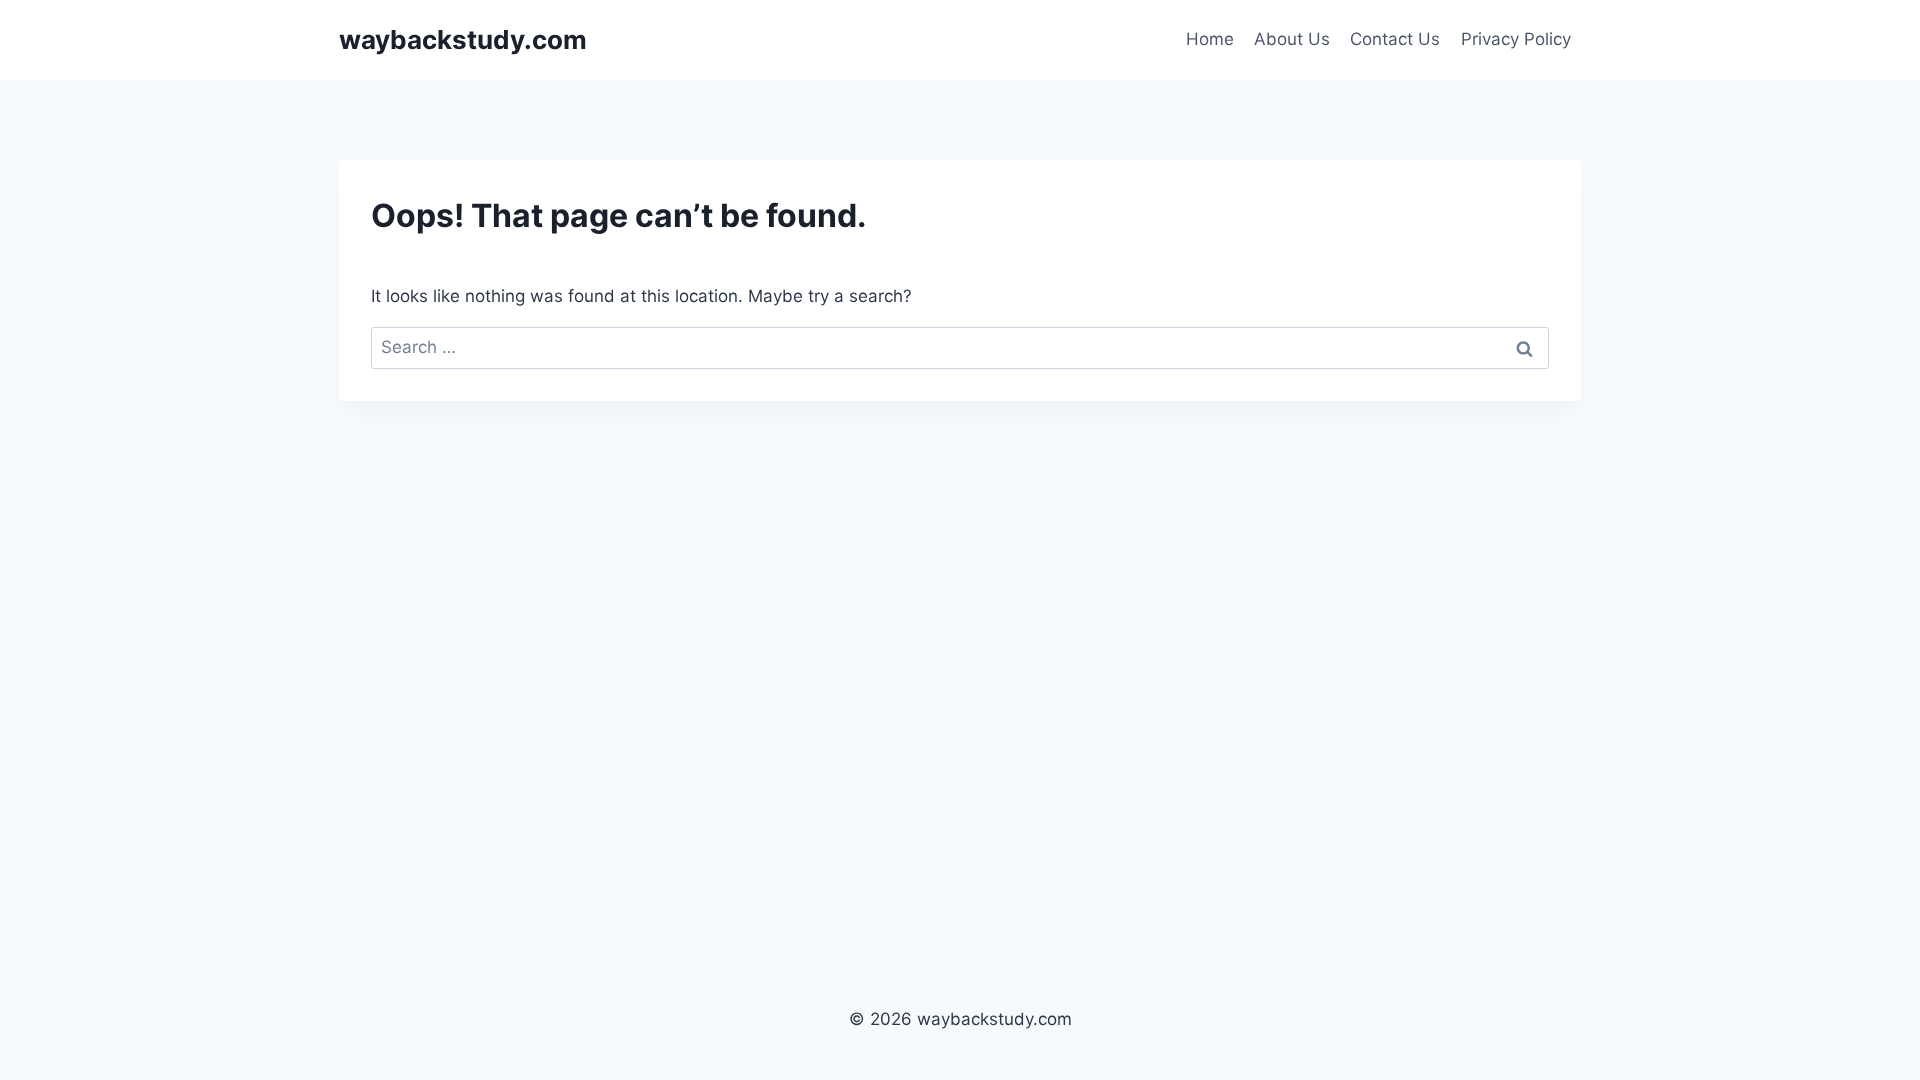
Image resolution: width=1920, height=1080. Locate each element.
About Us (1292, 39)
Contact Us (1395, 39)
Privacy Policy (1516, 39)
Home (1210, 39)
